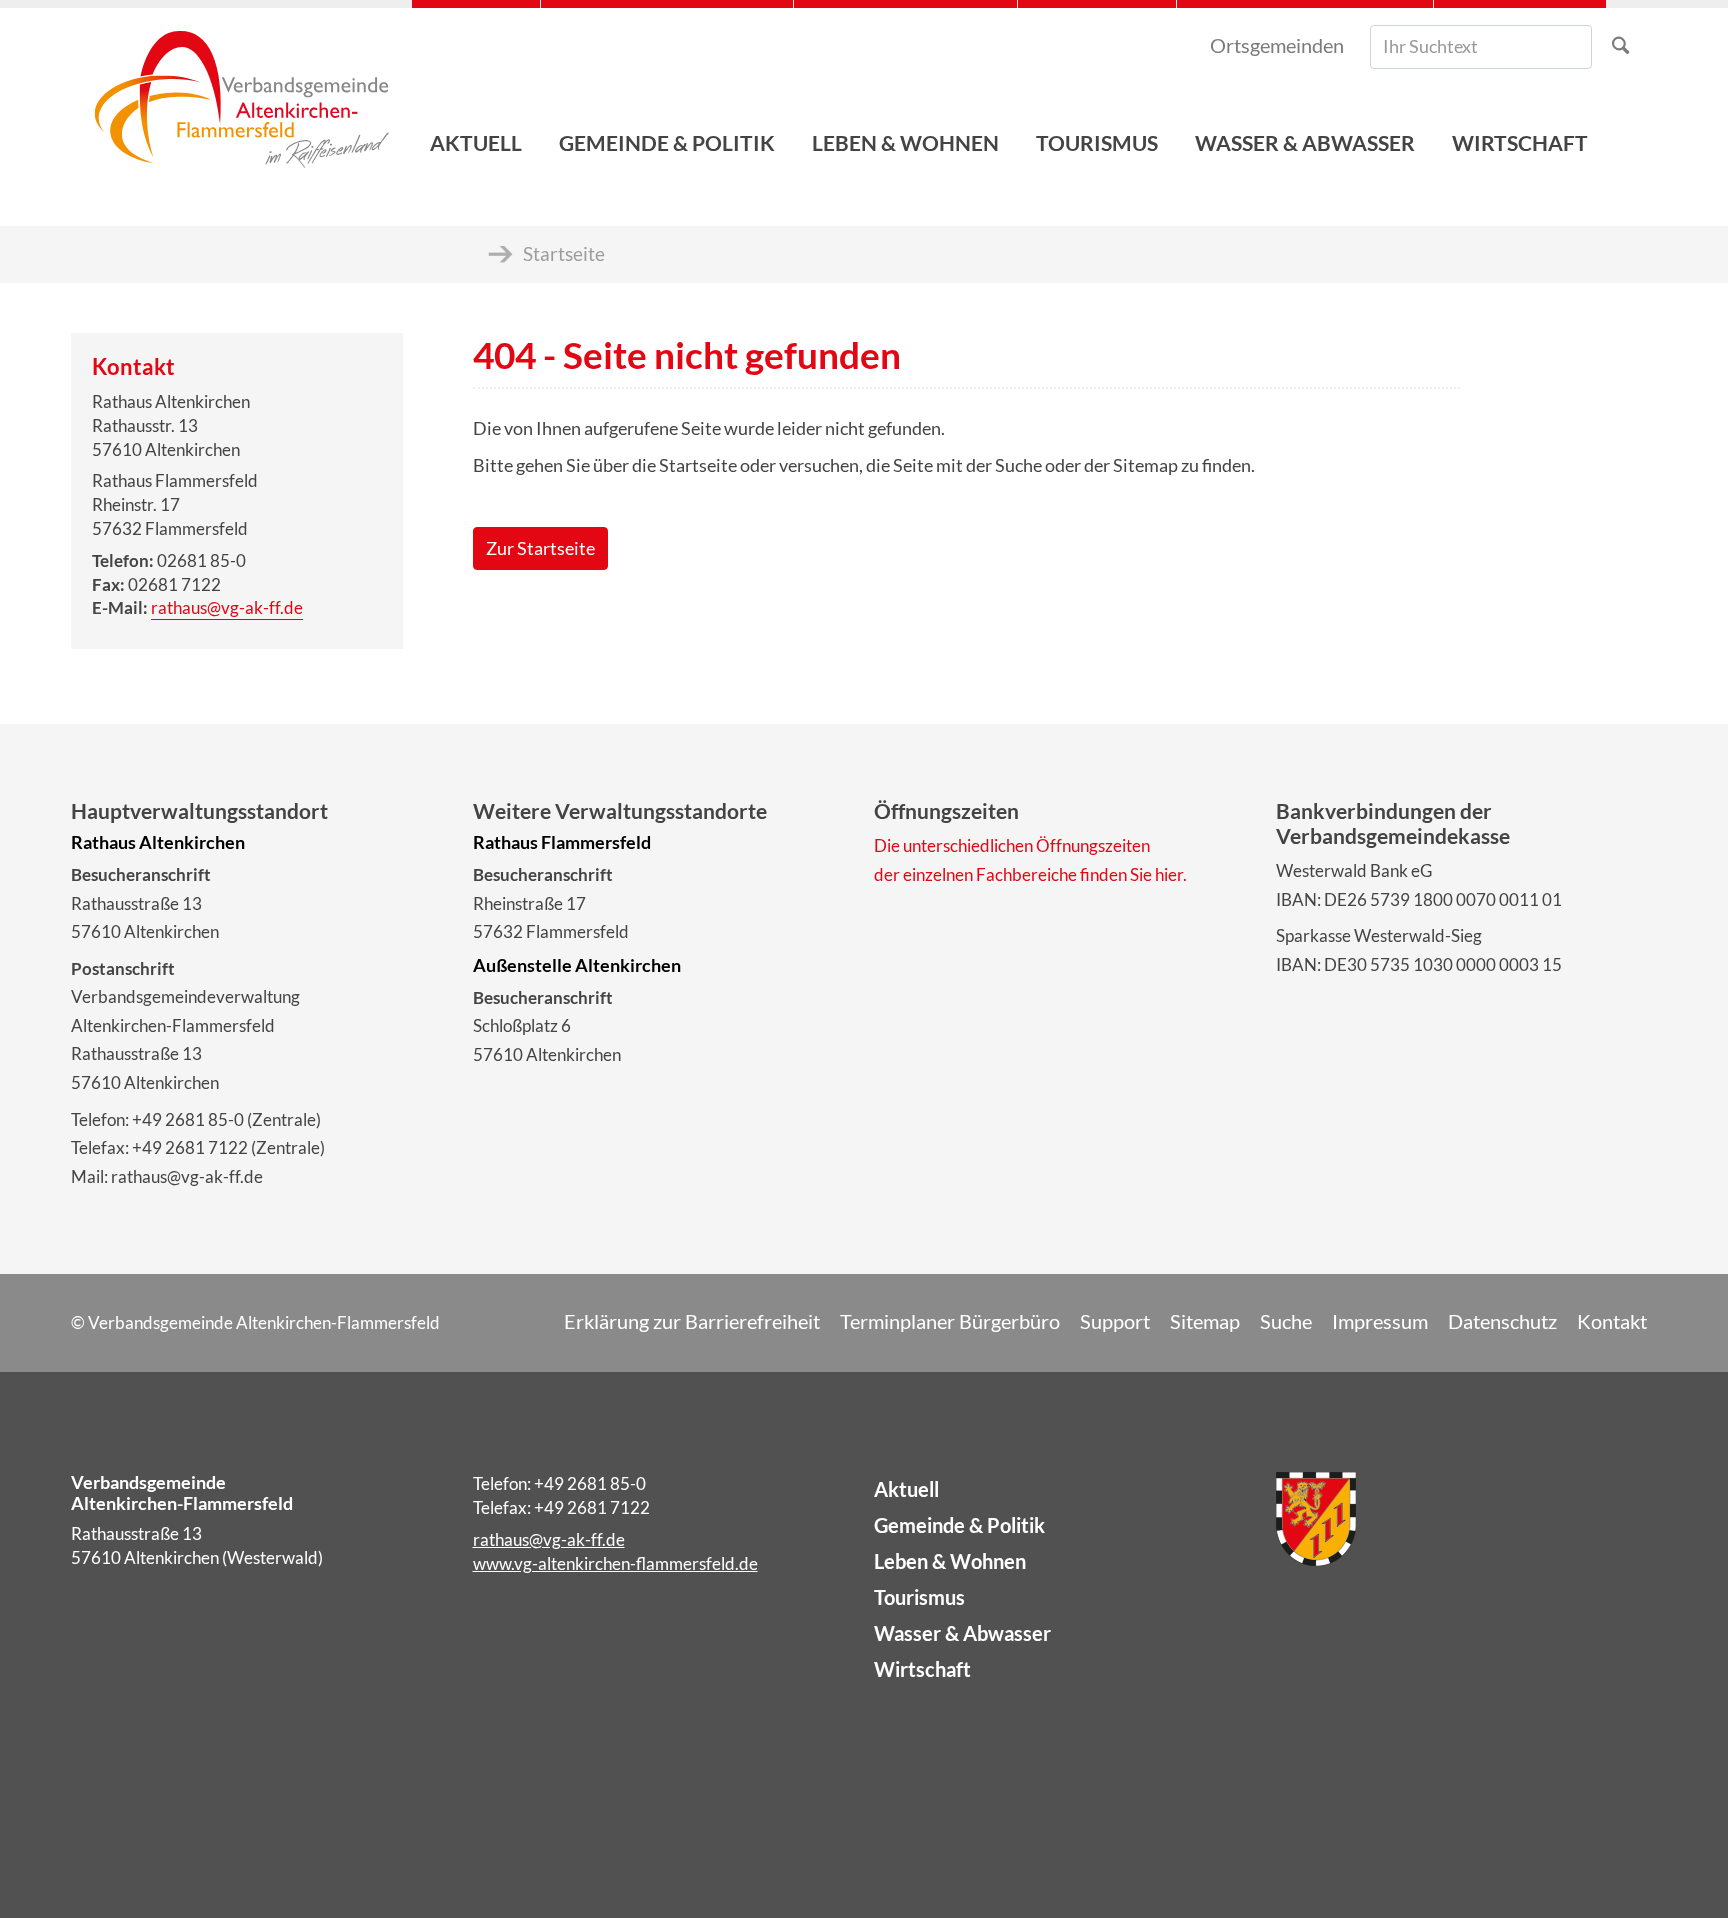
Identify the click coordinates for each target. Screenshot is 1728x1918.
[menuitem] (476, 90)
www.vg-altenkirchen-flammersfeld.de (615, 1563)
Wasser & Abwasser (962, 1633)
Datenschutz (1502, 1321)
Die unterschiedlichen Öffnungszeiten (1012, 845)
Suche (1286, 1321)
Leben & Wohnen (950, 1561)
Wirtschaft (922, 1669)
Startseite (564, 253)
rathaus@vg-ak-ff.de (227, 607)
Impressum (1380, 1321)
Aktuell (906, 1489)
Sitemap (1205, 1321)
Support (1115, 1321)
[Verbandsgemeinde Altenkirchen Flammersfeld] (241, 90)
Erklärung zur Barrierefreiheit (692, 1321)
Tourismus (919, 1597)
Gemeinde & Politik (959, 1525)
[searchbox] (1481, 47)
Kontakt (1612, 1321)
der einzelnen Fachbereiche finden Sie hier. (1030, 874)
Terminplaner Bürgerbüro (950, 1321)
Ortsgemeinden (1277, 45)
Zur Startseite (540, 548)
